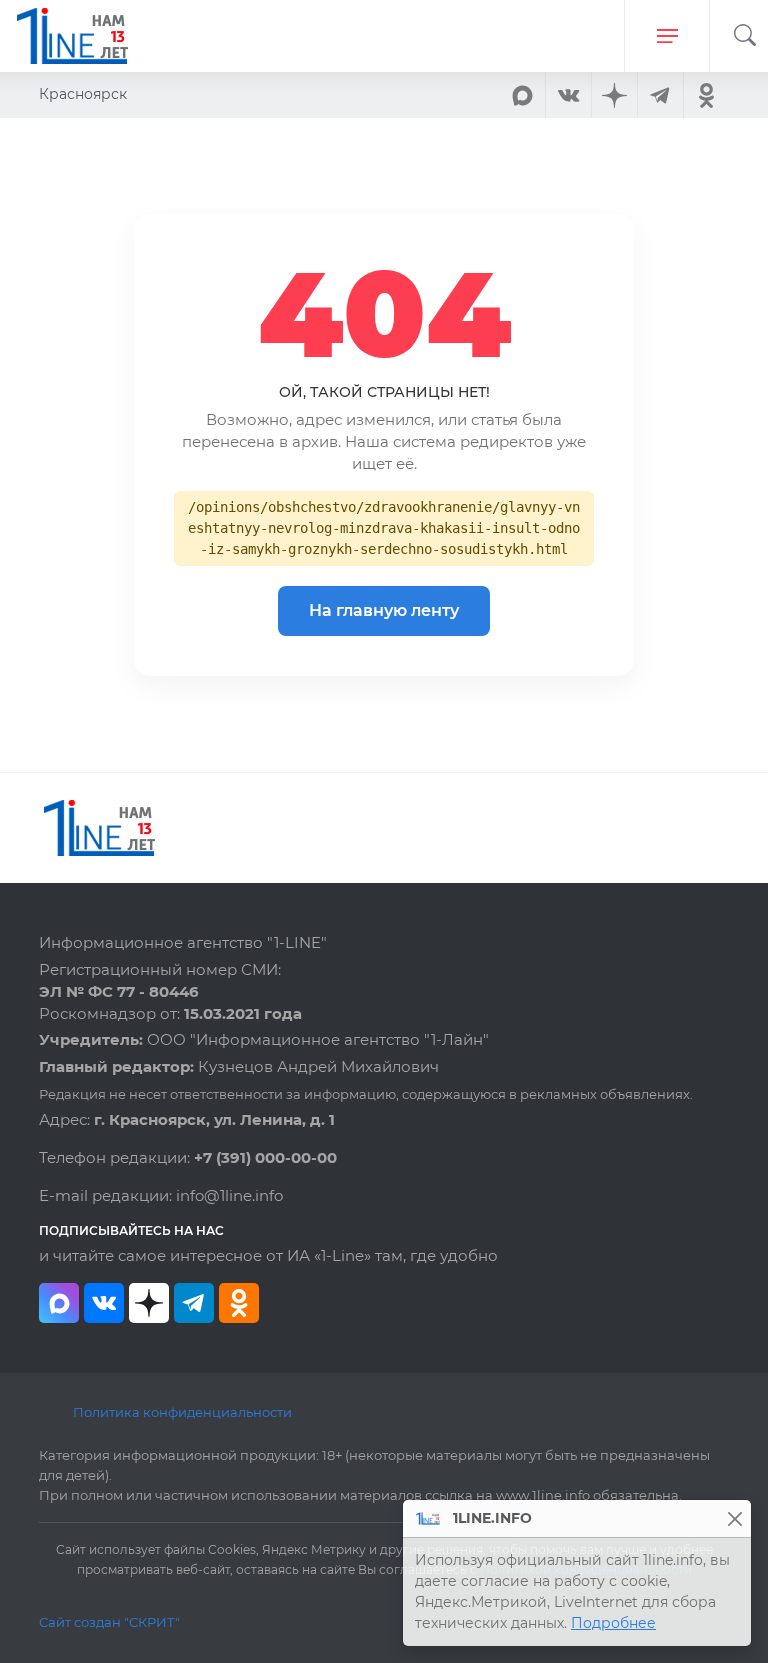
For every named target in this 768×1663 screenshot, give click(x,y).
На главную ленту (384, 610)
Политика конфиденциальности (182, 1412)
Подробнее (613, 1623)
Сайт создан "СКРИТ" (109, 1622)
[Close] (734, 1518)
